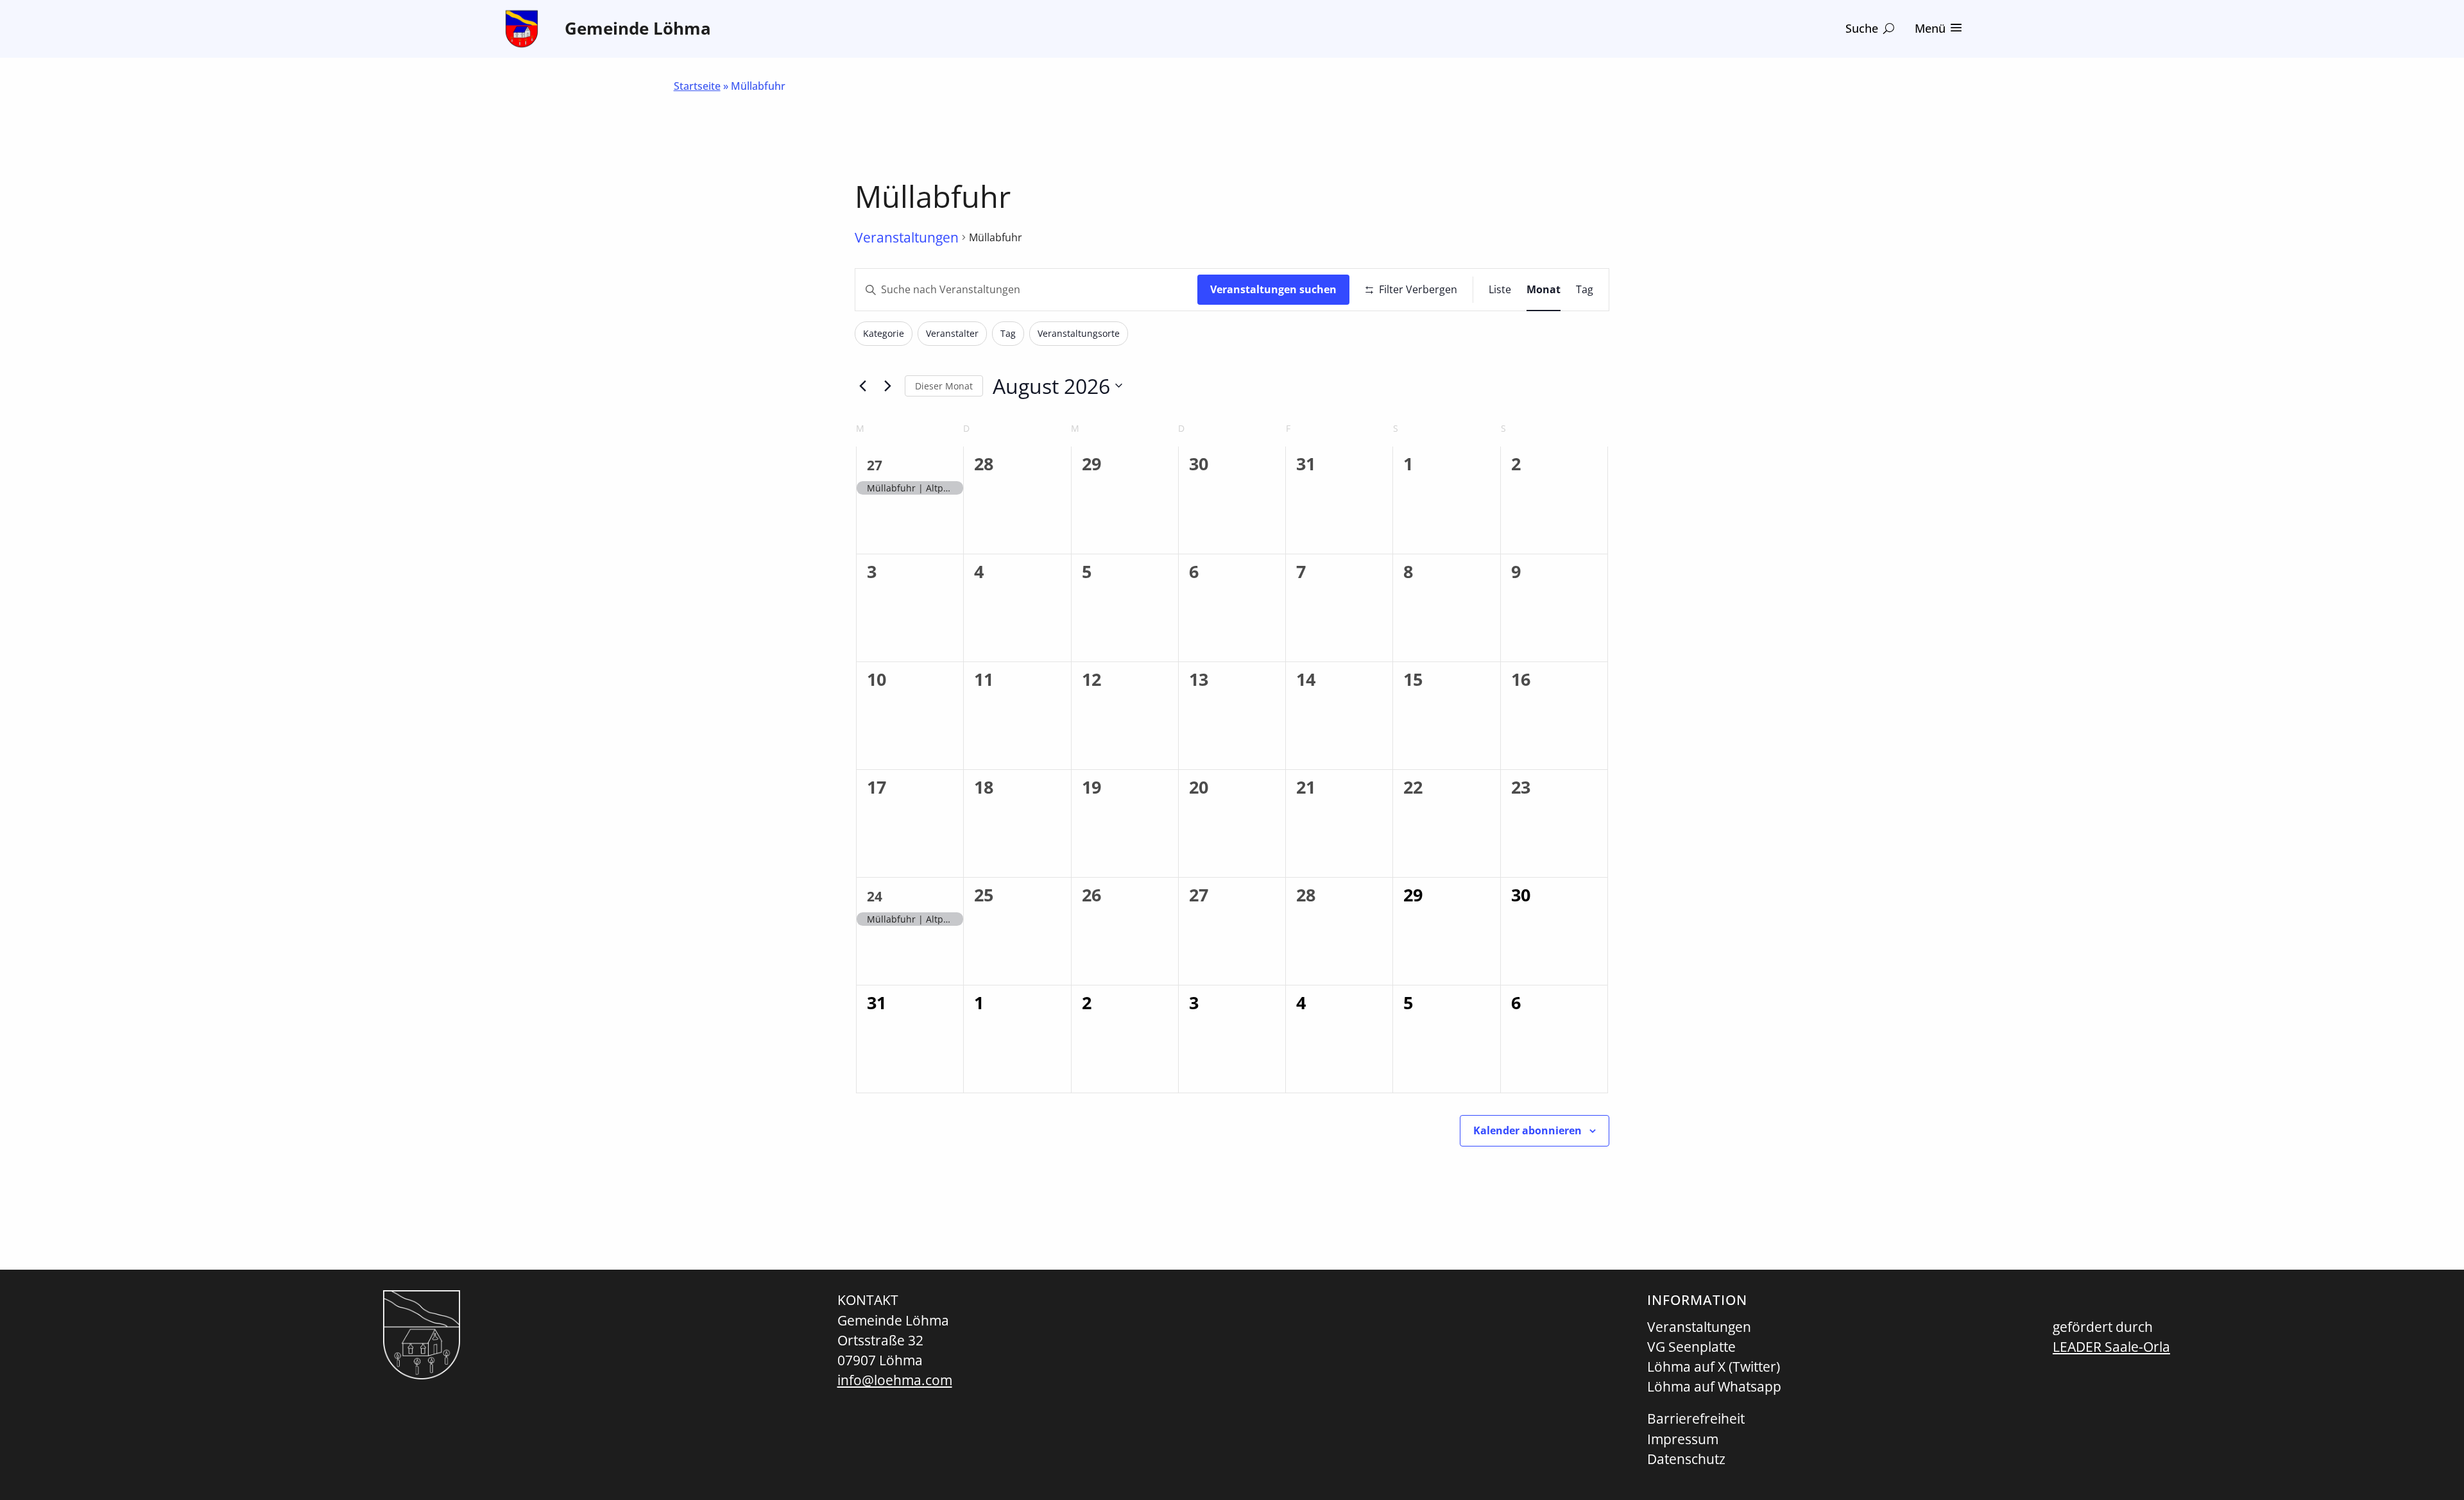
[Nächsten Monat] (887, 386)
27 (875, 465)
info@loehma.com (895, 1380)
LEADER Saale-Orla (2111, 1347)
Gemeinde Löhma (638, 29)
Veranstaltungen (907, 237)
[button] (1870, 29)
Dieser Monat (944, 386)
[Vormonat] (862, 386)
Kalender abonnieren (1527, 1130)
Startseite (697, 86)
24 (875, 896)
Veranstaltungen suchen (1273, 289)
